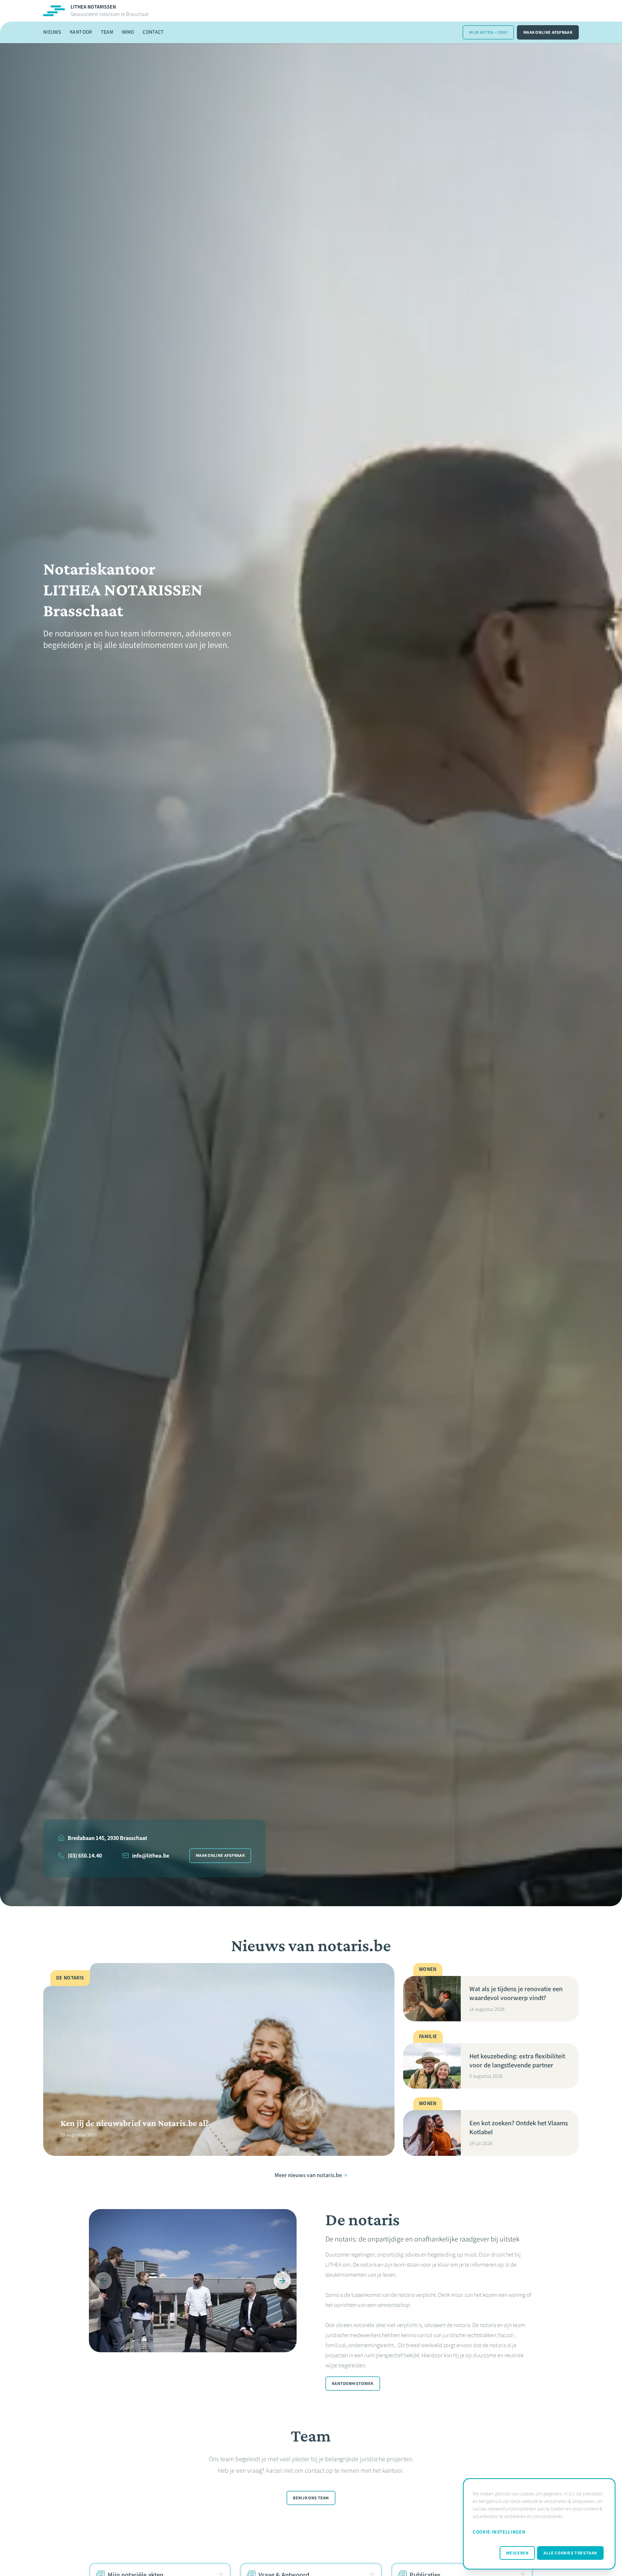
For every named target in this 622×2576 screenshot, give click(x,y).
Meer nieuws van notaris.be (308, 2175)
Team (107, 32)
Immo (128, 32)
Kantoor (81, 32)
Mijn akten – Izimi (488, 32)
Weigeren (517, 2553)
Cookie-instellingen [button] (499, 2532)
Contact (153, 32)
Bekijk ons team (311, 2498)
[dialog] (539, 2524)
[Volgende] (282, 2281)
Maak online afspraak (548, 32)
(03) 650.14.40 (85, 1856)
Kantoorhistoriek (353, 2384)
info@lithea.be (151, 1856)
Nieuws (52, 32)
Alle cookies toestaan (570, 2553)
